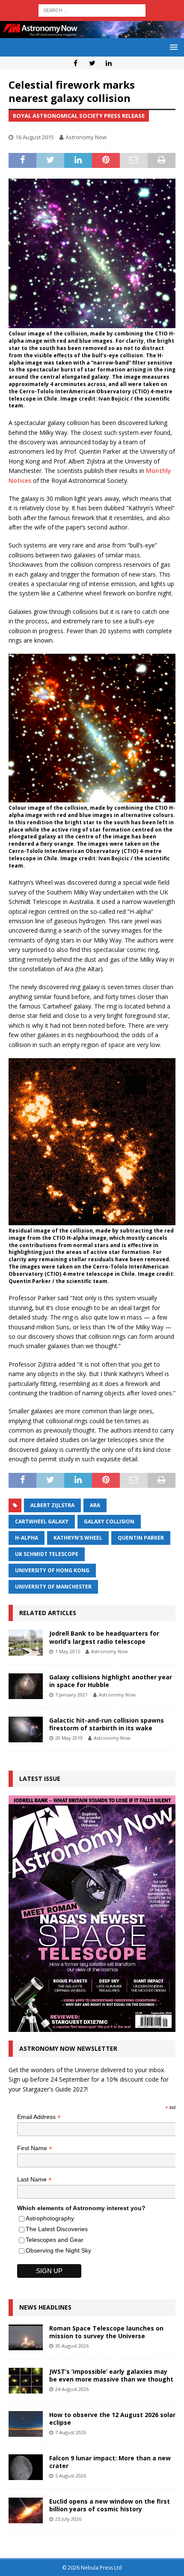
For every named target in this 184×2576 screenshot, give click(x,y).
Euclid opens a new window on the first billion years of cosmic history (110, 2505)
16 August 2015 (35, 137)
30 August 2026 (72, 2346)
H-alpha (27, 1538)
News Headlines (45, 2307)
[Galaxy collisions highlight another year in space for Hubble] (26, 1686)
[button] (172, 47)
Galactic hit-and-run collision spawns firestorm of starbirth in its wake (107, 1724)
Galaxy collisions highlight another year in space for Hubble (111, 1681)
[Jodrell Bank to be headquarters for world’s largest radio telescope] (26, 1643)
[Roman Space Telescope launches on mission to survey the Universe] (26, 2337)
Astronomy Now (86, 137)
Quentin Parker (141, 1538)
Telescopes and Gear (55, 2240)
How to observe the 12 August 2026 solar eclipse (112, 2419)
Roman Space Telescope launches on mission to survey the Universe (106, 2332)
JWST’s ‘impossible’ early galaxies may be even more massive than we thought (111, 2375)
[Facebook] (76, 63)
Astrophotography (50, 2218)
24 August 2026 (72, 2389)
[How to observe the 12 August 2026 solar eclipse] (26, 2424)
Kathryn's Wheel (78, 1538)
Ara (95, 1505)
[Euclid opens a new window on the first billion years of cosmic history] (26, 2510)
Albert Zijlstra (52, 1505)
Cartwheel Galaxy (42, 1521)
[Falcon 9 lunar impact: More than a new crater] (26, 2467)
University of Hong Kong (52, 1570)
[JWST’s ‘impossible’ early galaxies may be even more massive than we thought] (26, 2381)
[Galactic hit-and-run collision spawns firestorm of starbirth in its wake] (26, 1729)
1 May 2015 (68, 1651)
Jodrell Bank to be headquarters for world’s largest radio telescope (104, 1637)
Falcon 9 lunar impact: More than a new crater (110, 2462)
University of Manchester (53, 1587)
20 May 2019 (69, 1738)
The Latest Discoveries (57, 2229)
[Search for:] (92, 10)
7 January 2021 (71, 1695)
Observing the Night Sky (58, 2250)
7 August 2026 (71, 2432)
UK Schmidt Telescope (47, 1554)
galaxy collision (109, 1521)
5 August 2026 (71, 2476)
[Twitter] (92, 63)
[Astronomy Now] (92, 33)
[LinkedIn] (109, 63)
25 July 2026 (68, 2519)
